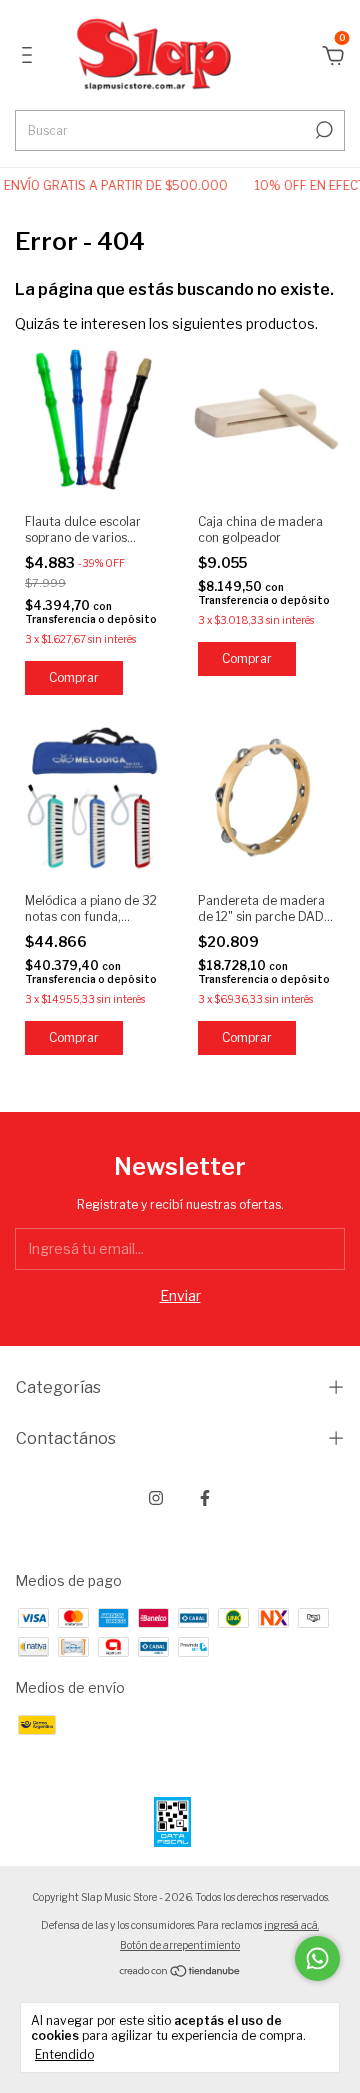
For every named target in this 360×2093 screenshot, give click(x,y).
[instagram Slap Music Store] (156, 1498)
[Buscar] (322, 130)
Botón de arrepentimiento (180, 1945)
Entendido (64, 2054)
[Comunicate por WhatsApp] (317, 1958)
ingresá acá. (291, 1925)
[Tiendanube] (180, 1972)
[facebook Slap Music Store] (205, 1498)
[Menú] (30, 57)
